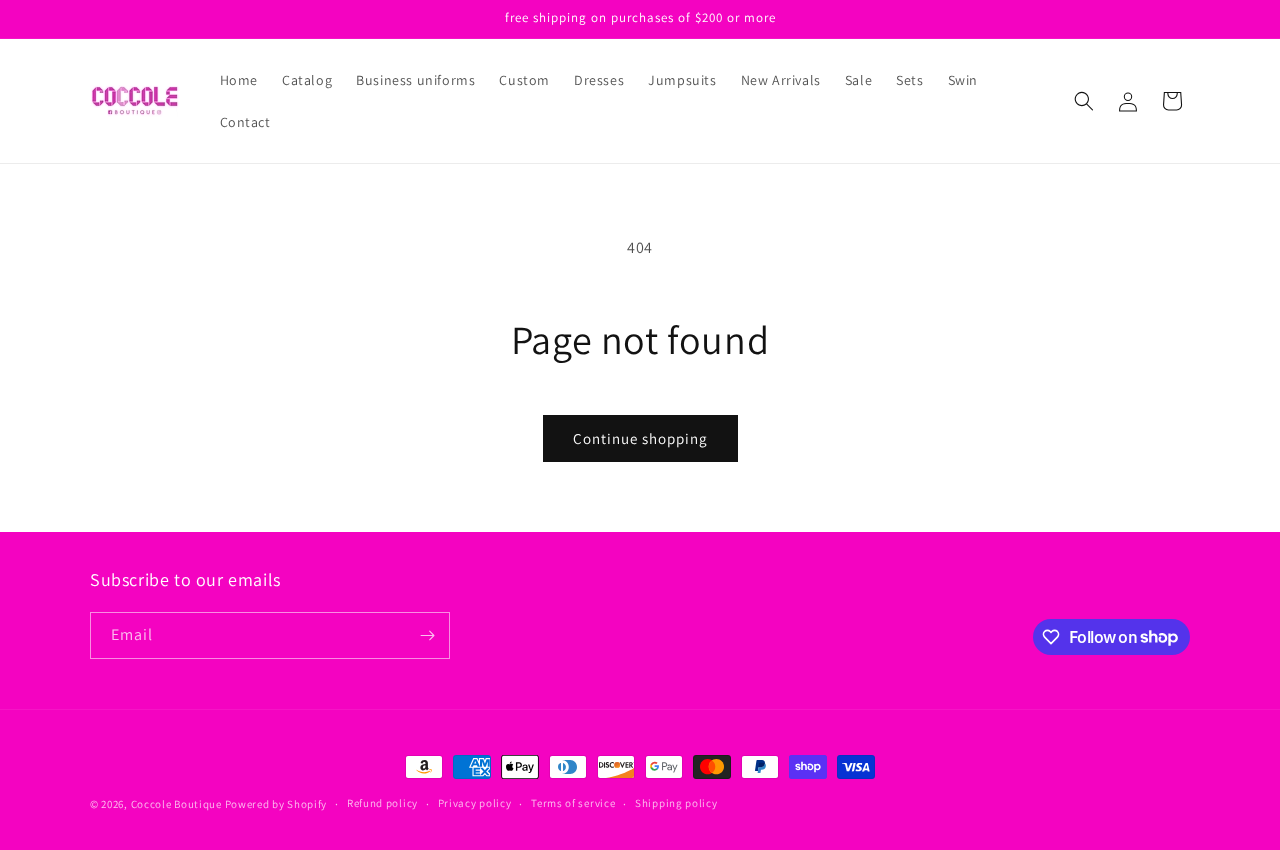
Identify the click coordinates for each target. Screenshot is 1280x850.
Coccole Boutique (176, 804)
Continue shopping (640, 438)
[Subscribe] (427, 635)
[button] (1084, 101)
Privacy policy (475, 803)
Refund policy (382, 803)
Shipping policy (676, 803)
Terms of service (573, 803)
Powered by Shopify (276, 804)
